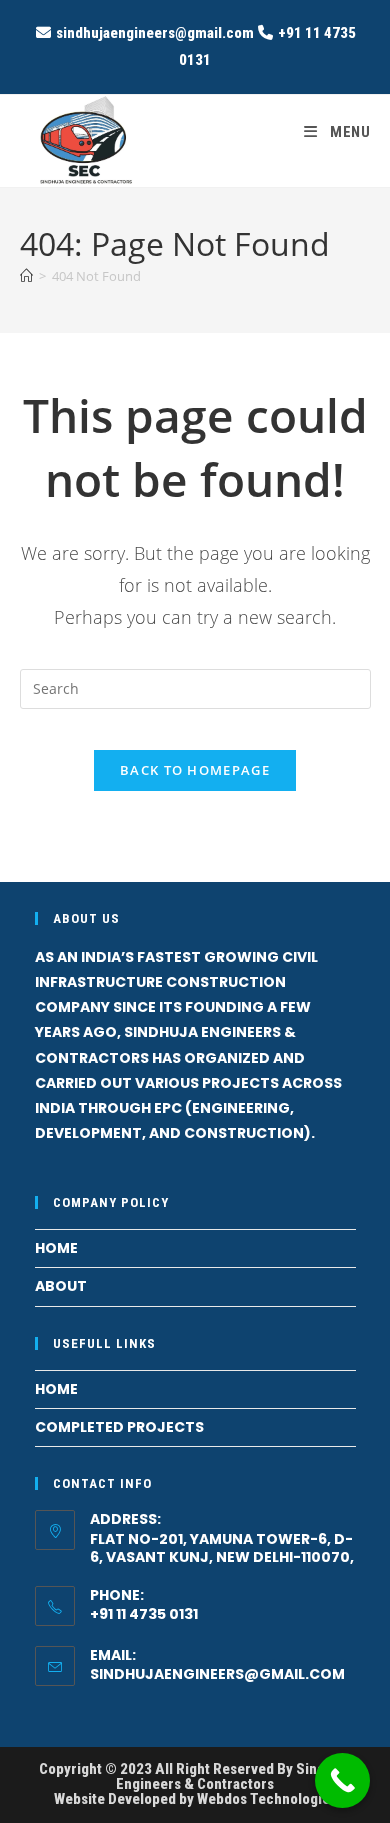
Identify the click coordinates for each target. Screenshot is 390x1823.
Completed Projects (119, 1427)
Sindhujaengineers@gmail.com (217, 1674)
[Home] (26, 276)
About (61, 1286)
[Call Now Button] (342, 1780)
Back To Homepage (195, 770)
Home (56, 1248)
